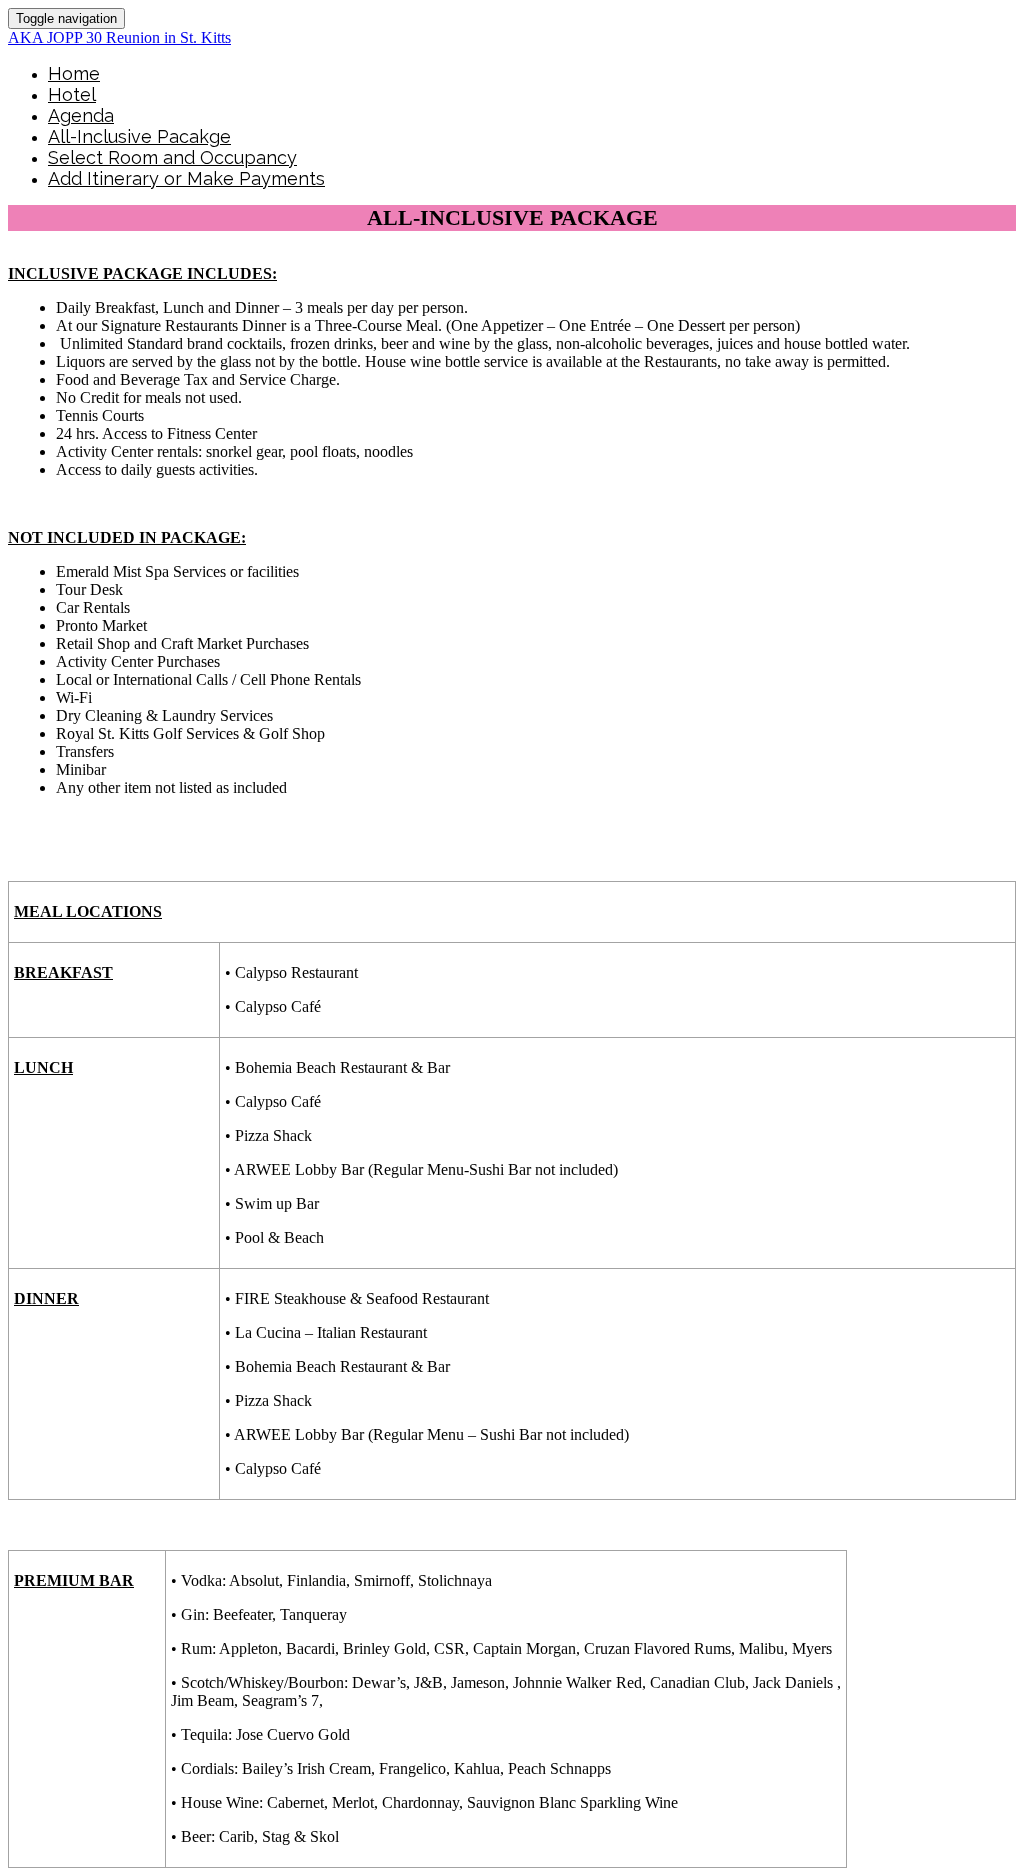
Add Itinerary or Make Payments (186, 178)
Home (74, 73)
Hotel (72, 94)
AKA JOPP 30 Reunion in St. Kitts (119, 37)
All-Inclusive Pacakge (139, 136)
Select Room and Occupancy (172, 157)
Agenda (81, 115)
